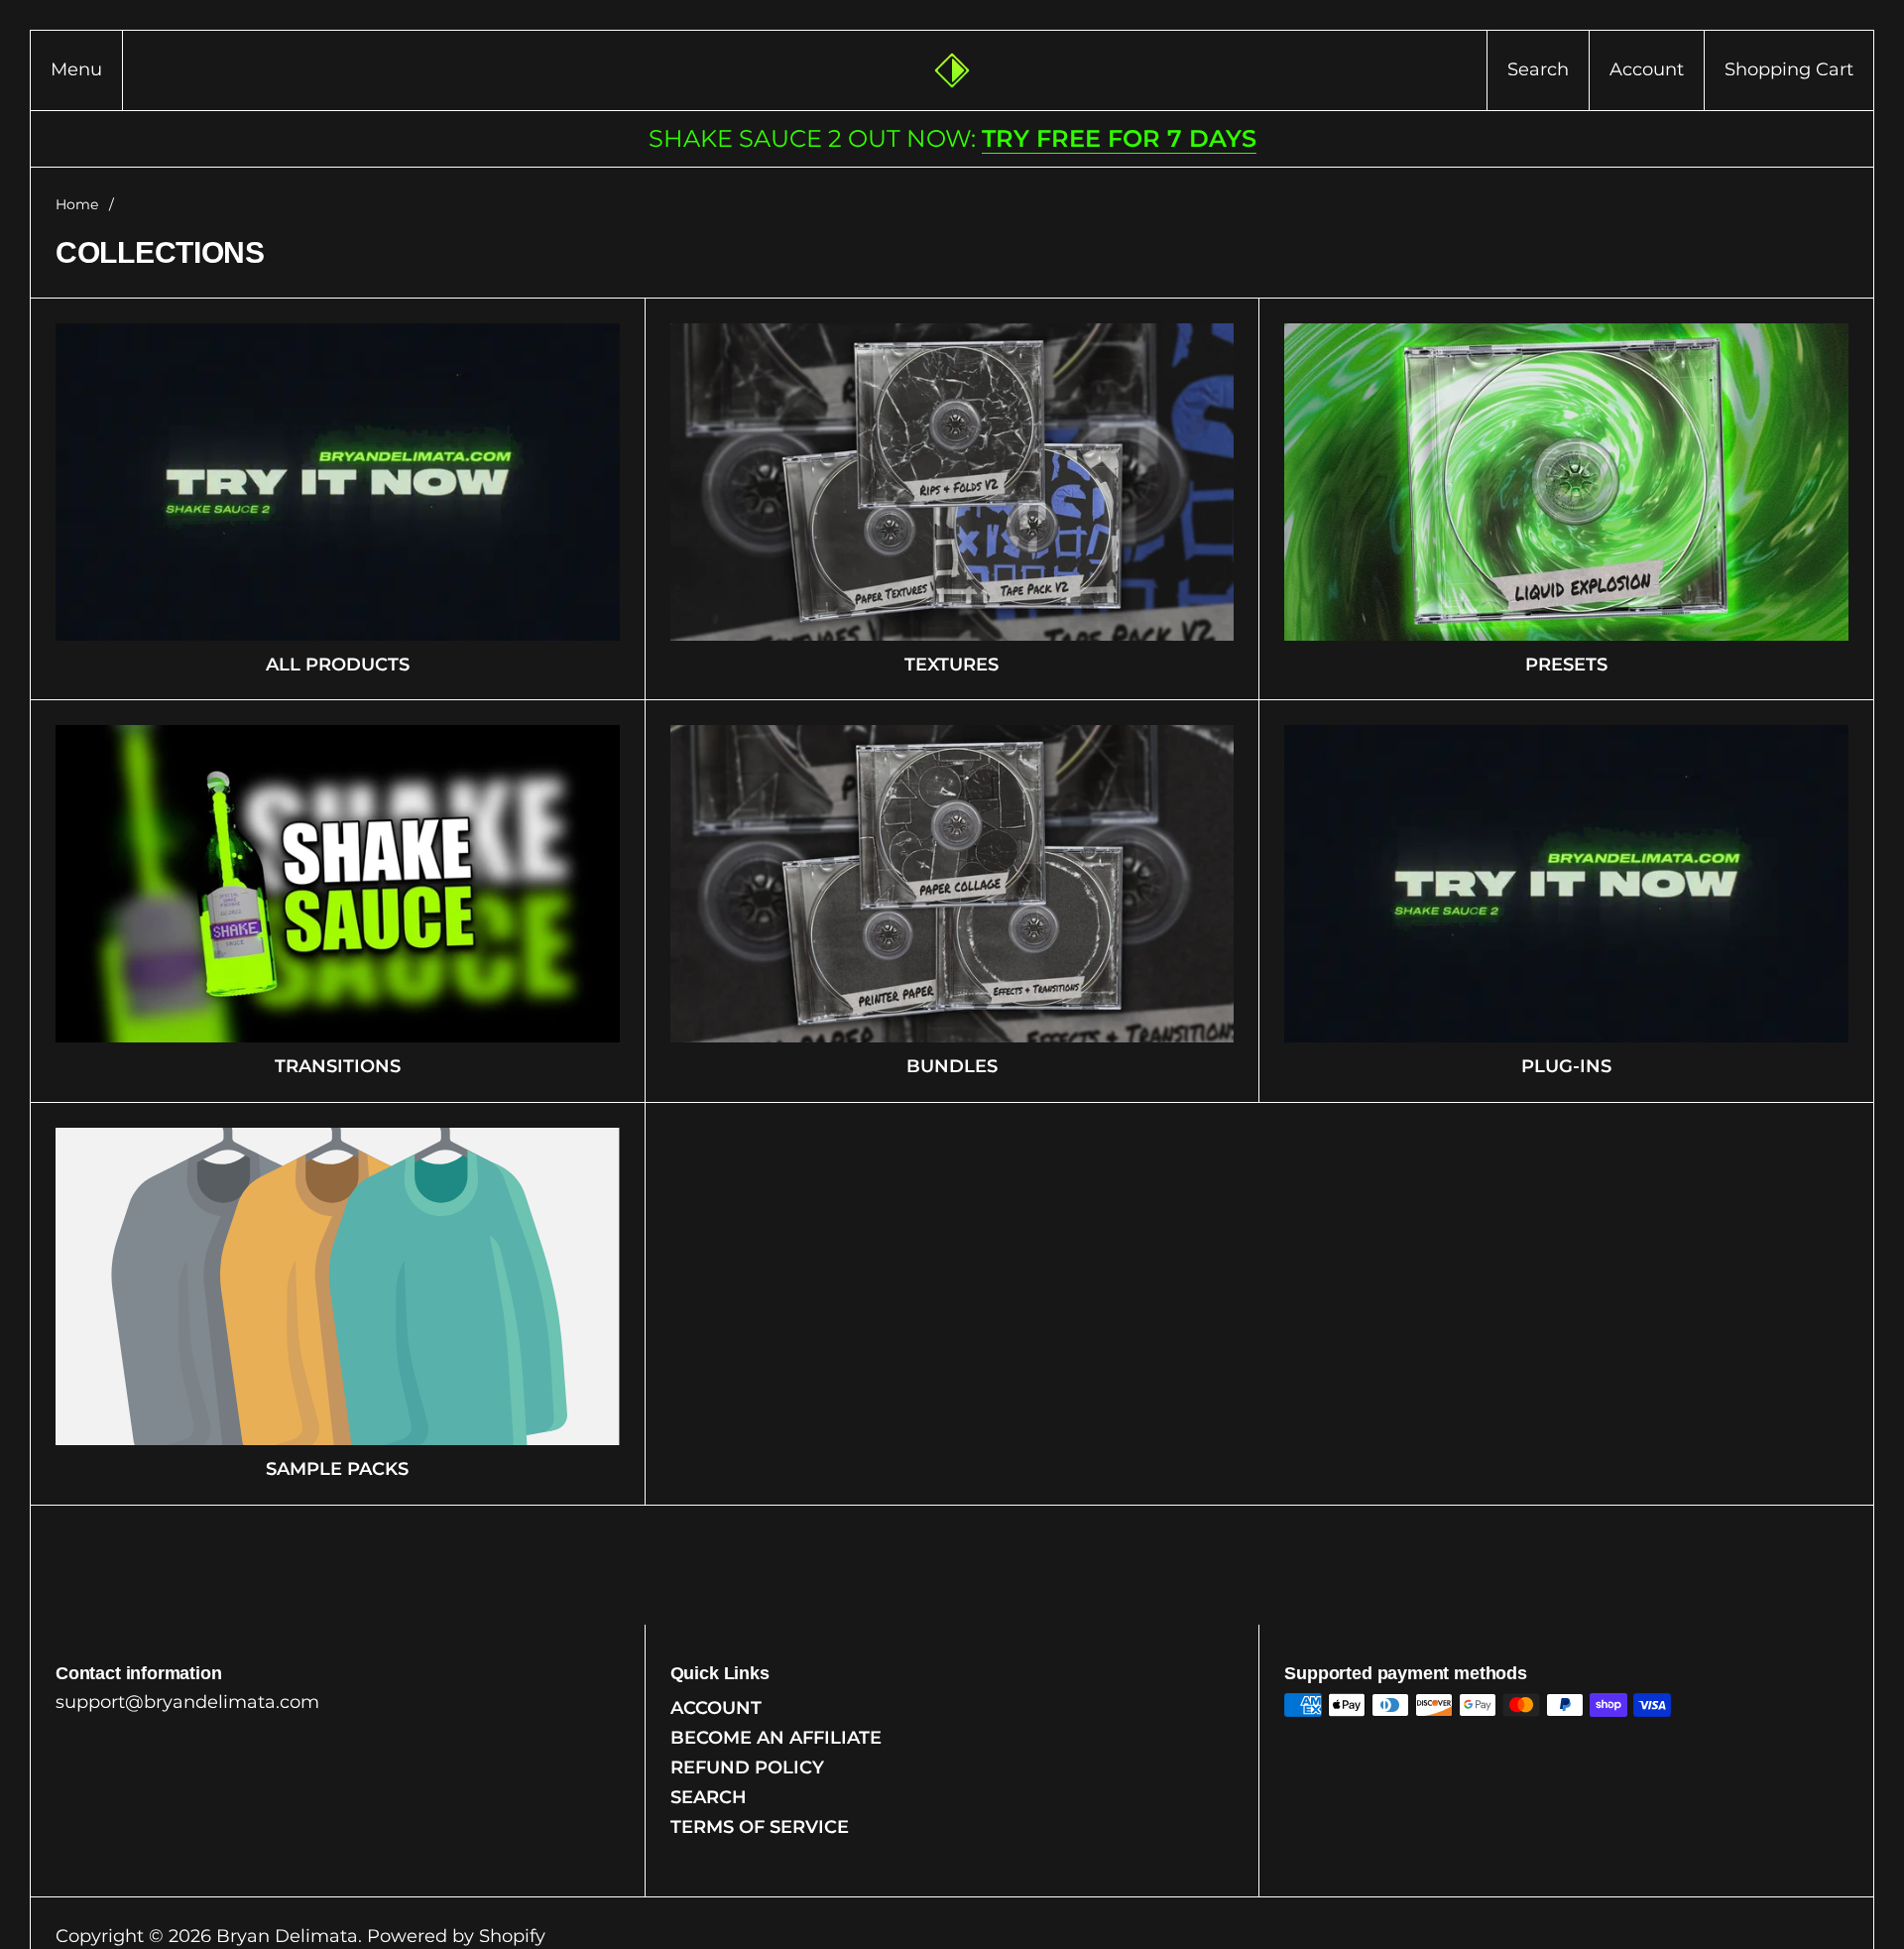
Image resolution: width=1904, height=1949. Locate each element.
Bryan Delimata (287, 1936)
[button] (1538, 70)
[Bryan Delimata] (952, 70)
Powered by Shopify (456, 1936)
